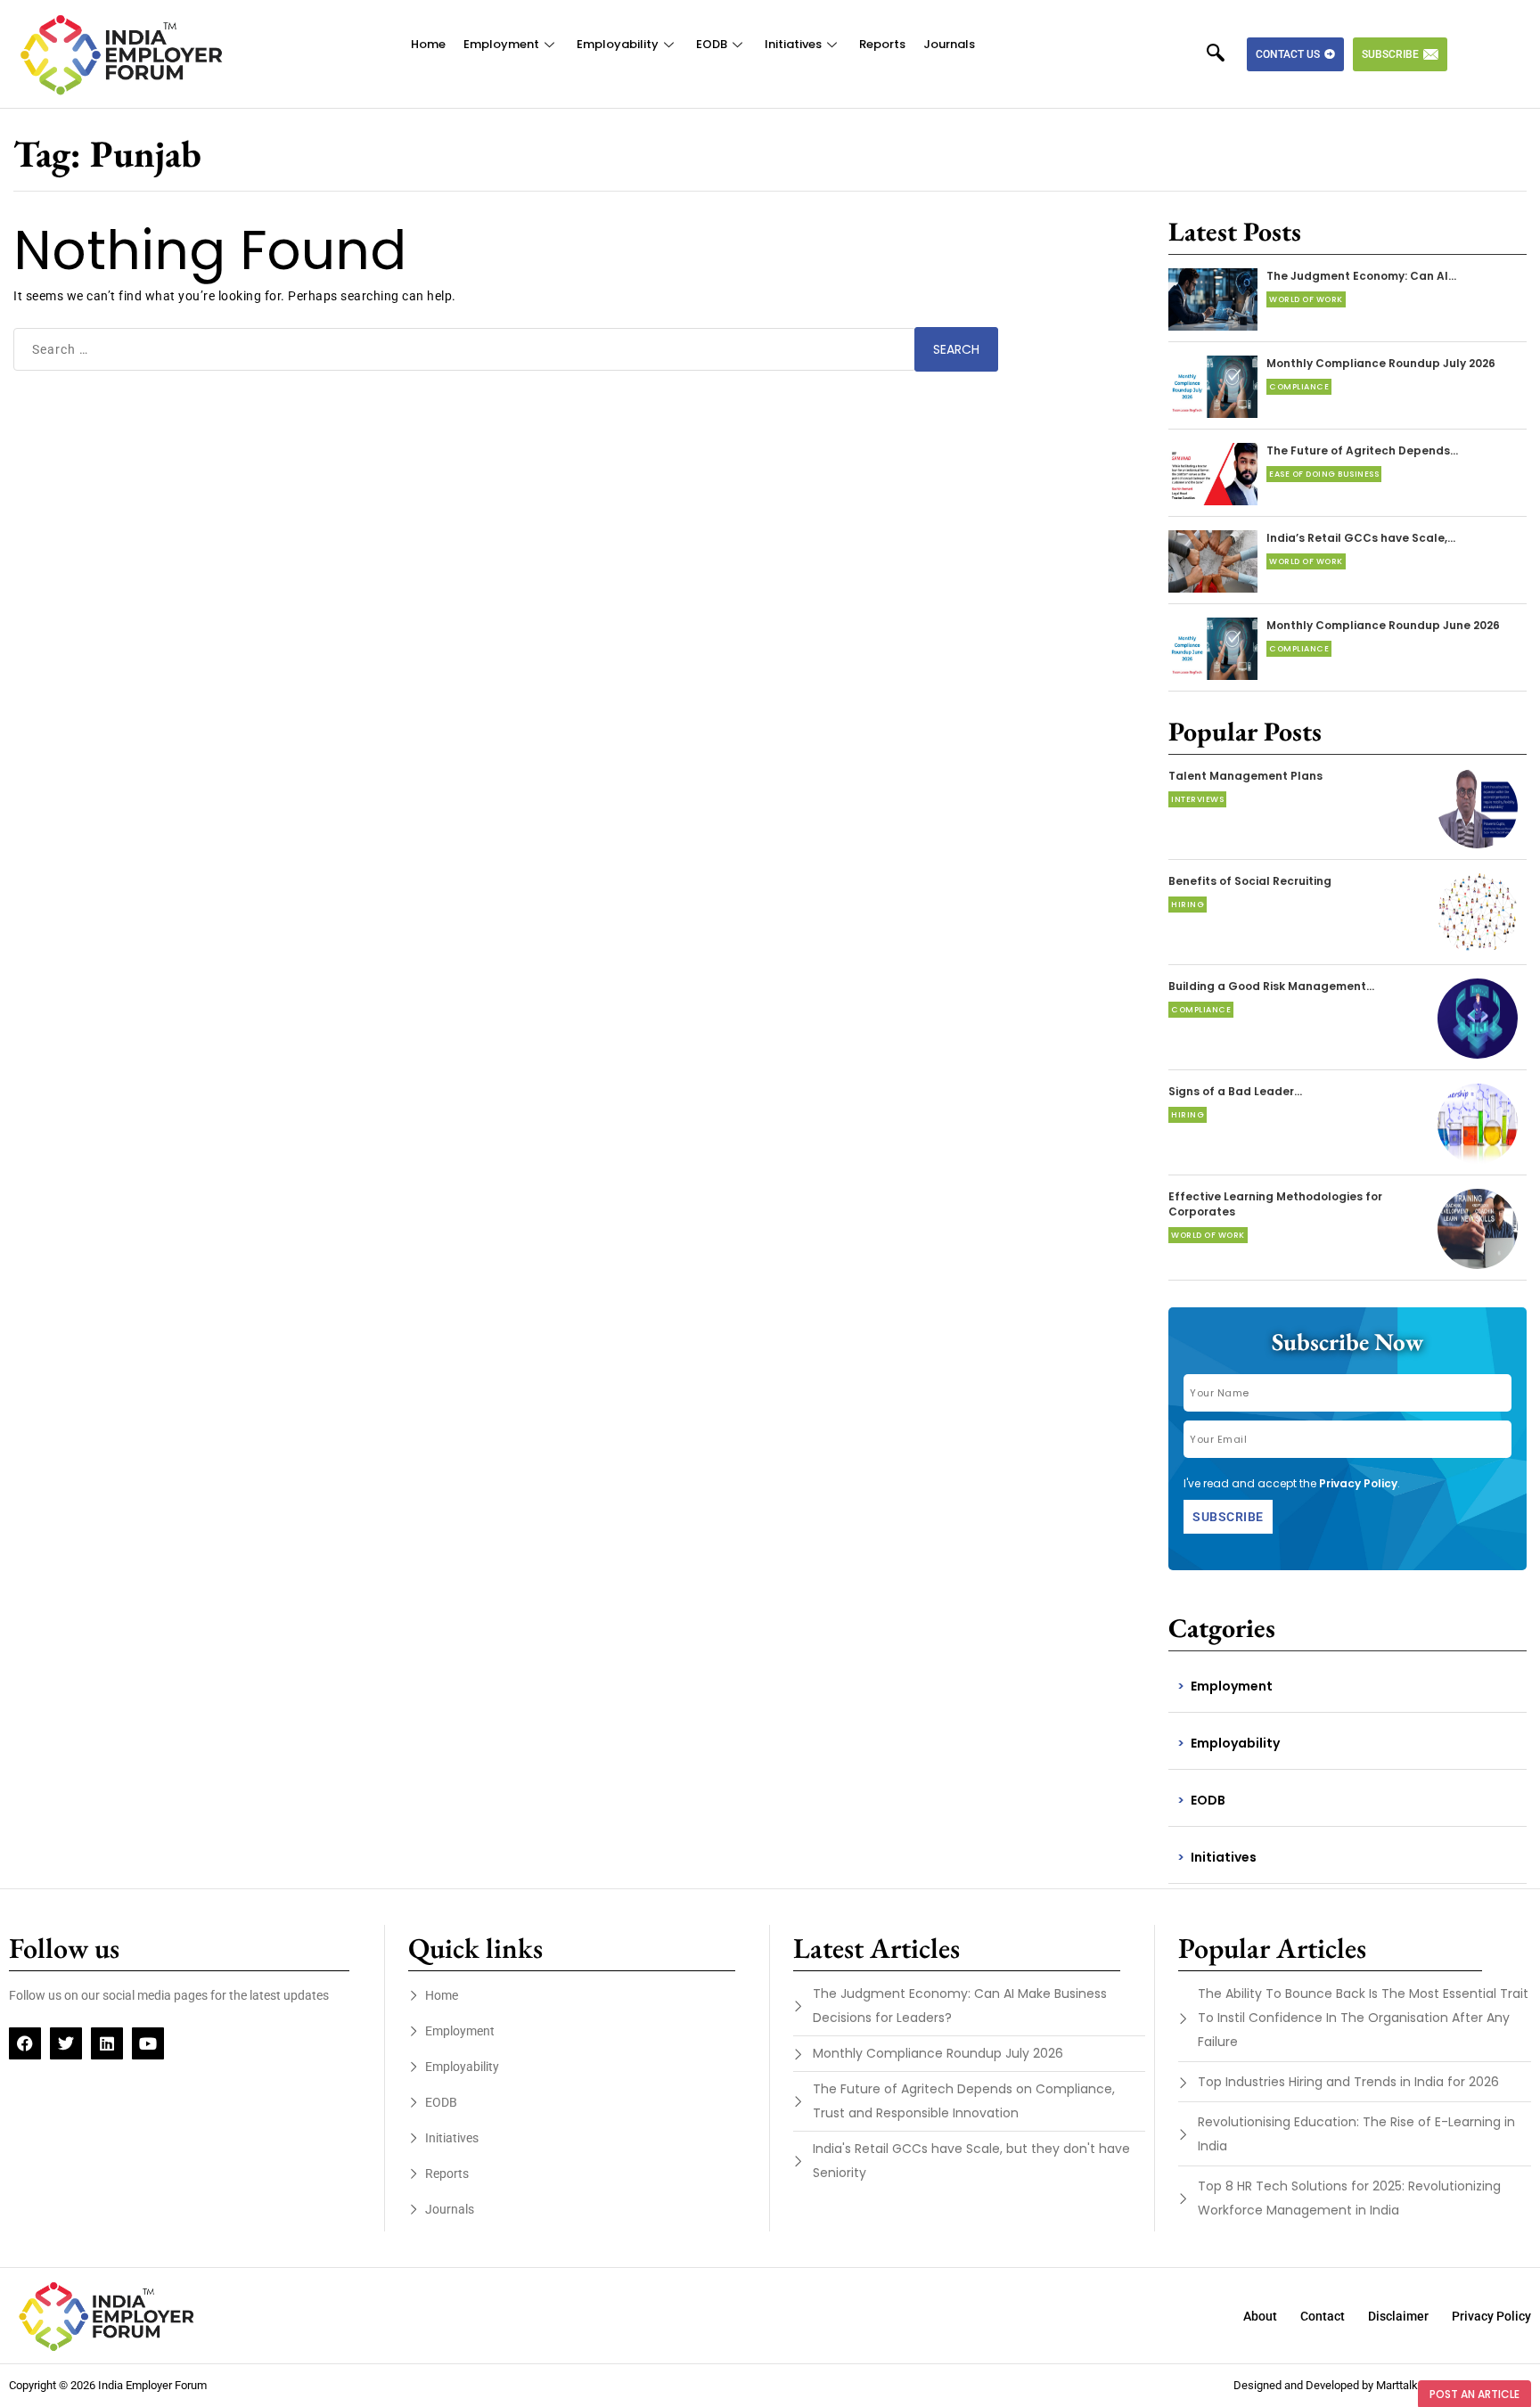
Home (428, 44)
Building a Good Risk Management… (1271, 986)
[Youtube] (148, 2043)
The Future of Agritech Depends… (1362, 450)
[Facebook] (25, 2043)
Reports (882, 44)
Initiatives (793, 44)
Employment (501, 44)
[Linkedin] (107, 2043)
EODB (712, 44)
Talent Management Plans (1245, 776)
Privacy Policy (1358, 1483)
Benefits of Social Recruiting (1250, 881)
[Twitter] (66, 2043)
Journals (949, 44)
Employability (618, 44)
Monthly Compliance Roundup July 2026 (1381, 363)
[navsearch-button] (1225, 54)
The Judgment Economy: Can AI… (1361, 276)
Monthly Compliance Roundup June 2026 (1383, 625)
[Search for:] (465, 349)
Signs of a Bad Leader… (1235, 1091)
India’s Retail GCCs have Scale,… (1361, 538)
